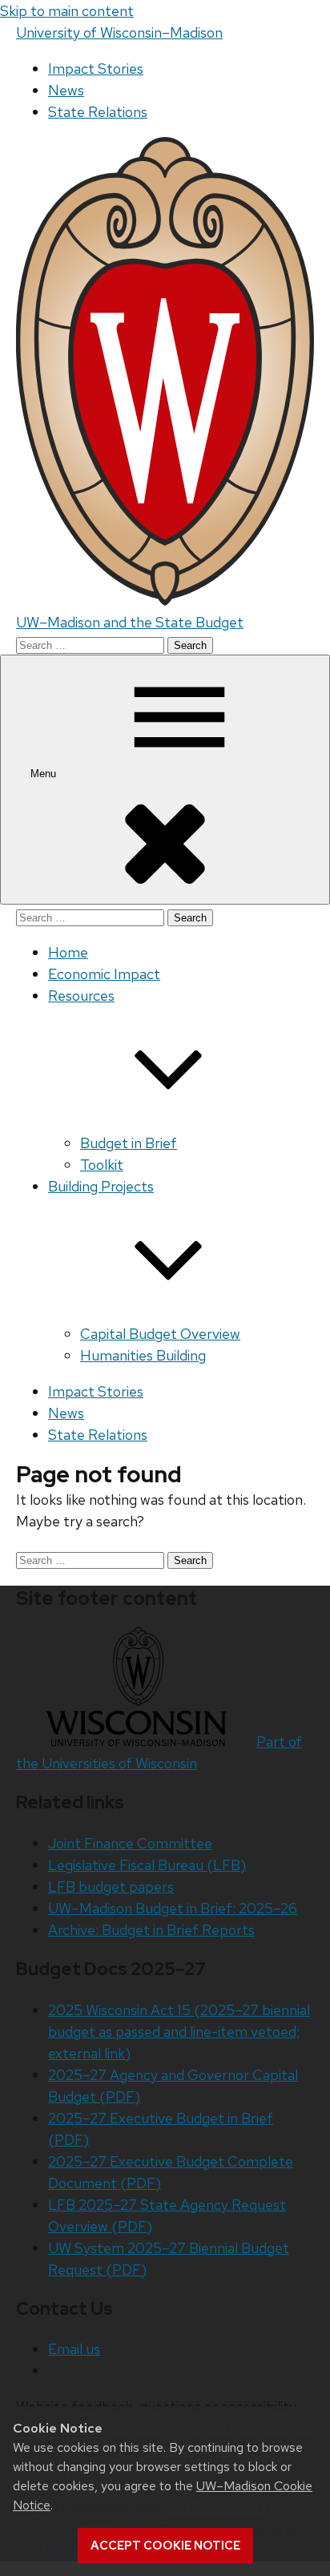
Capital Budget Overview (160, 1334)
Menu (45, 774)
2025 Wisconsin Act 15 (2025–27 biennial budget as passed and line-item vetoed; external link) (179, 2032)
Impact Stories (96, 69)
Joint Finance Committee (130, 1843)
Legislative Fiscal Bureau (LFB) (147, 1865)
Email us (74, 2349)
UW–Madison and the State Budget (130, 622)
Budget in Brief (129, 1143)
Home (68, 952)
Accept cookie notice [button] (165, 2546)
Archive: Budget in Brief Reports (151, 1930)
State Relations (98, 112)
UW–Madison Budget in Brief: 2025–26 (173, 1908)
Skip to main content (67, 11)
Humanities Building (143, 1355)
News (66, 90)
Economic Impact (104, 974)
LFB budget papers (111, 1887)
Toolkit (102, 1165)
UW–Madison (119, 32)
